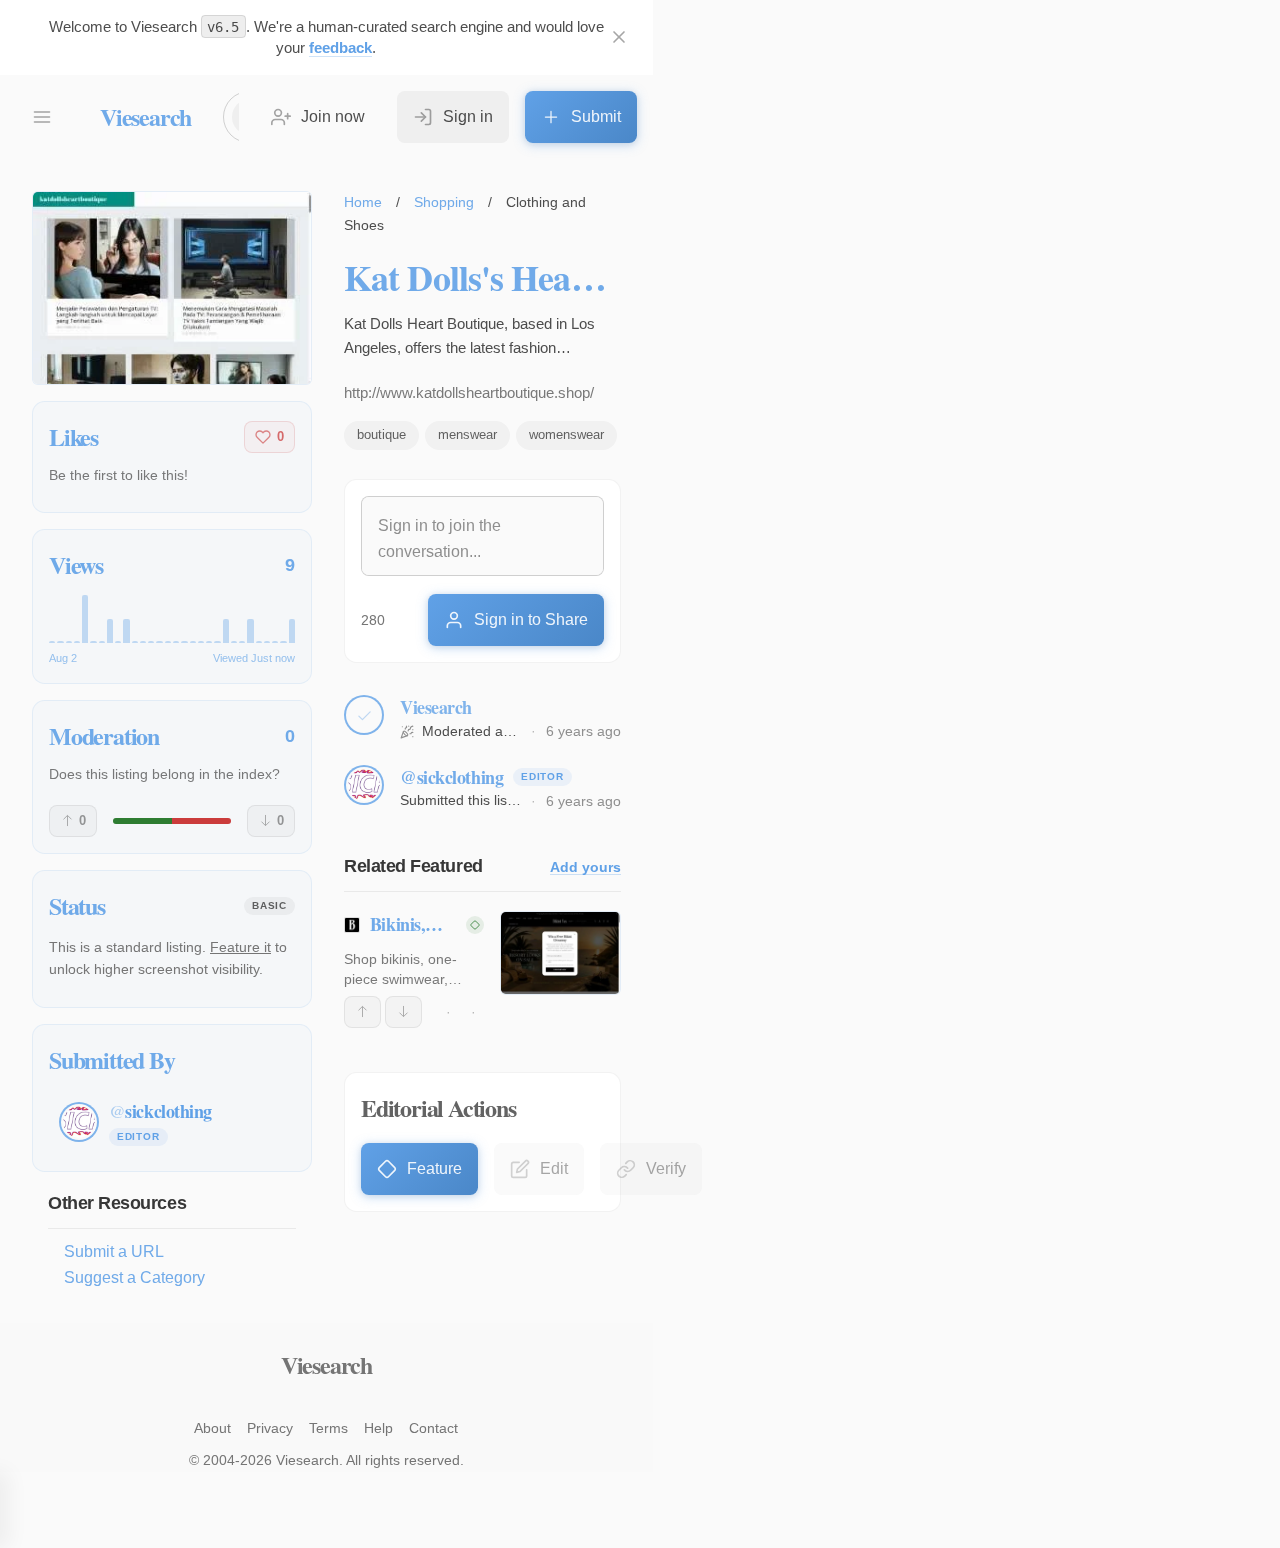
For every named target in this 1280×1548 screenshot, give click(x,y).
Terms (328, 1428)
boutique (381, 434)
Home (363, 202)
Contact (433, 1428)
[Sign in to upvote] (362, 1012)
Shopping (444, 202)
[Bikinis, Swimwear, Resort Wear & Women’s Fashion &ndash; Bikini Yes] (560, 953)
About (212, 1428)
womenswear (566, 434)
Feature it (240, 947)
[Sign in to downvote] (403, 1012)
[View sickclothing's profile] (364, 785)
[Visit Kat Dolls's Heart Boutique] (172, 288)
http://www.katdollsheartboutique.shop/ (469, 392)
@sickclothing (451, 777)
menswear (467, 434)
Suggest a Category (134, 1277)
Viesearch (145, 116)
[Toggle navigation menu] (42, 117)
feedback (340, 47)
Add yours (585, 867)
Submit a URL (114, 1251)
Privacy (270, 1428)
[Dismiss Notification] (619, 37)
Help (378, 1428)
